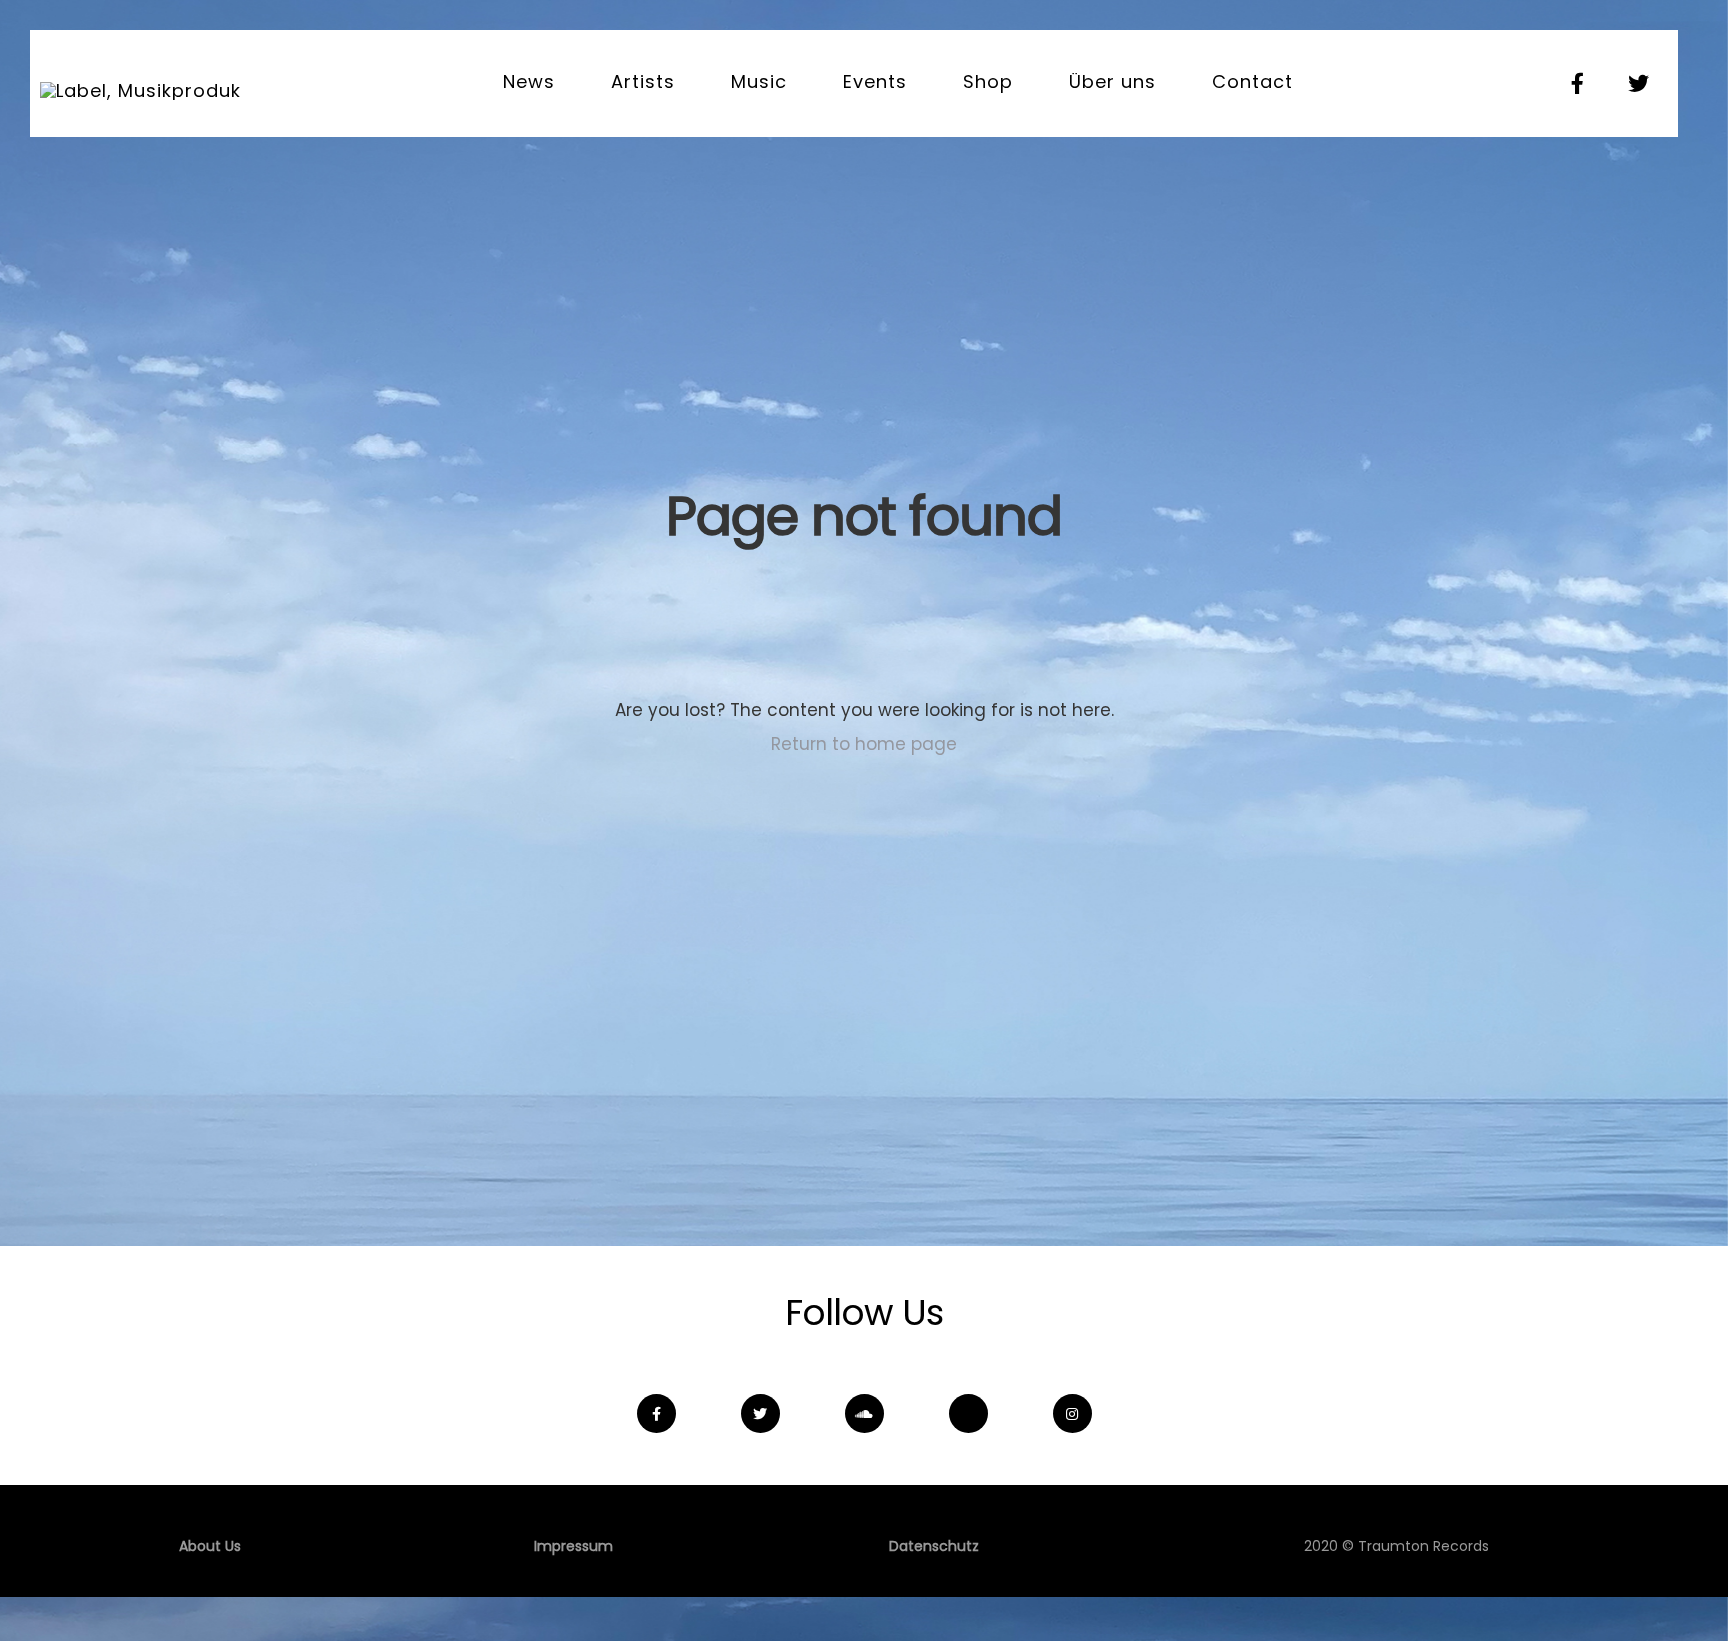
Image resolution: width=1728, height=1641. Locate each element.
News (529, 81)
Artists (643, 81)
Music (759, 81)
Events (875, 81)
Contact (1252, 81)
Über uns (1112, 81)
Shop (988, 81)
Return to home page (864, 744)
